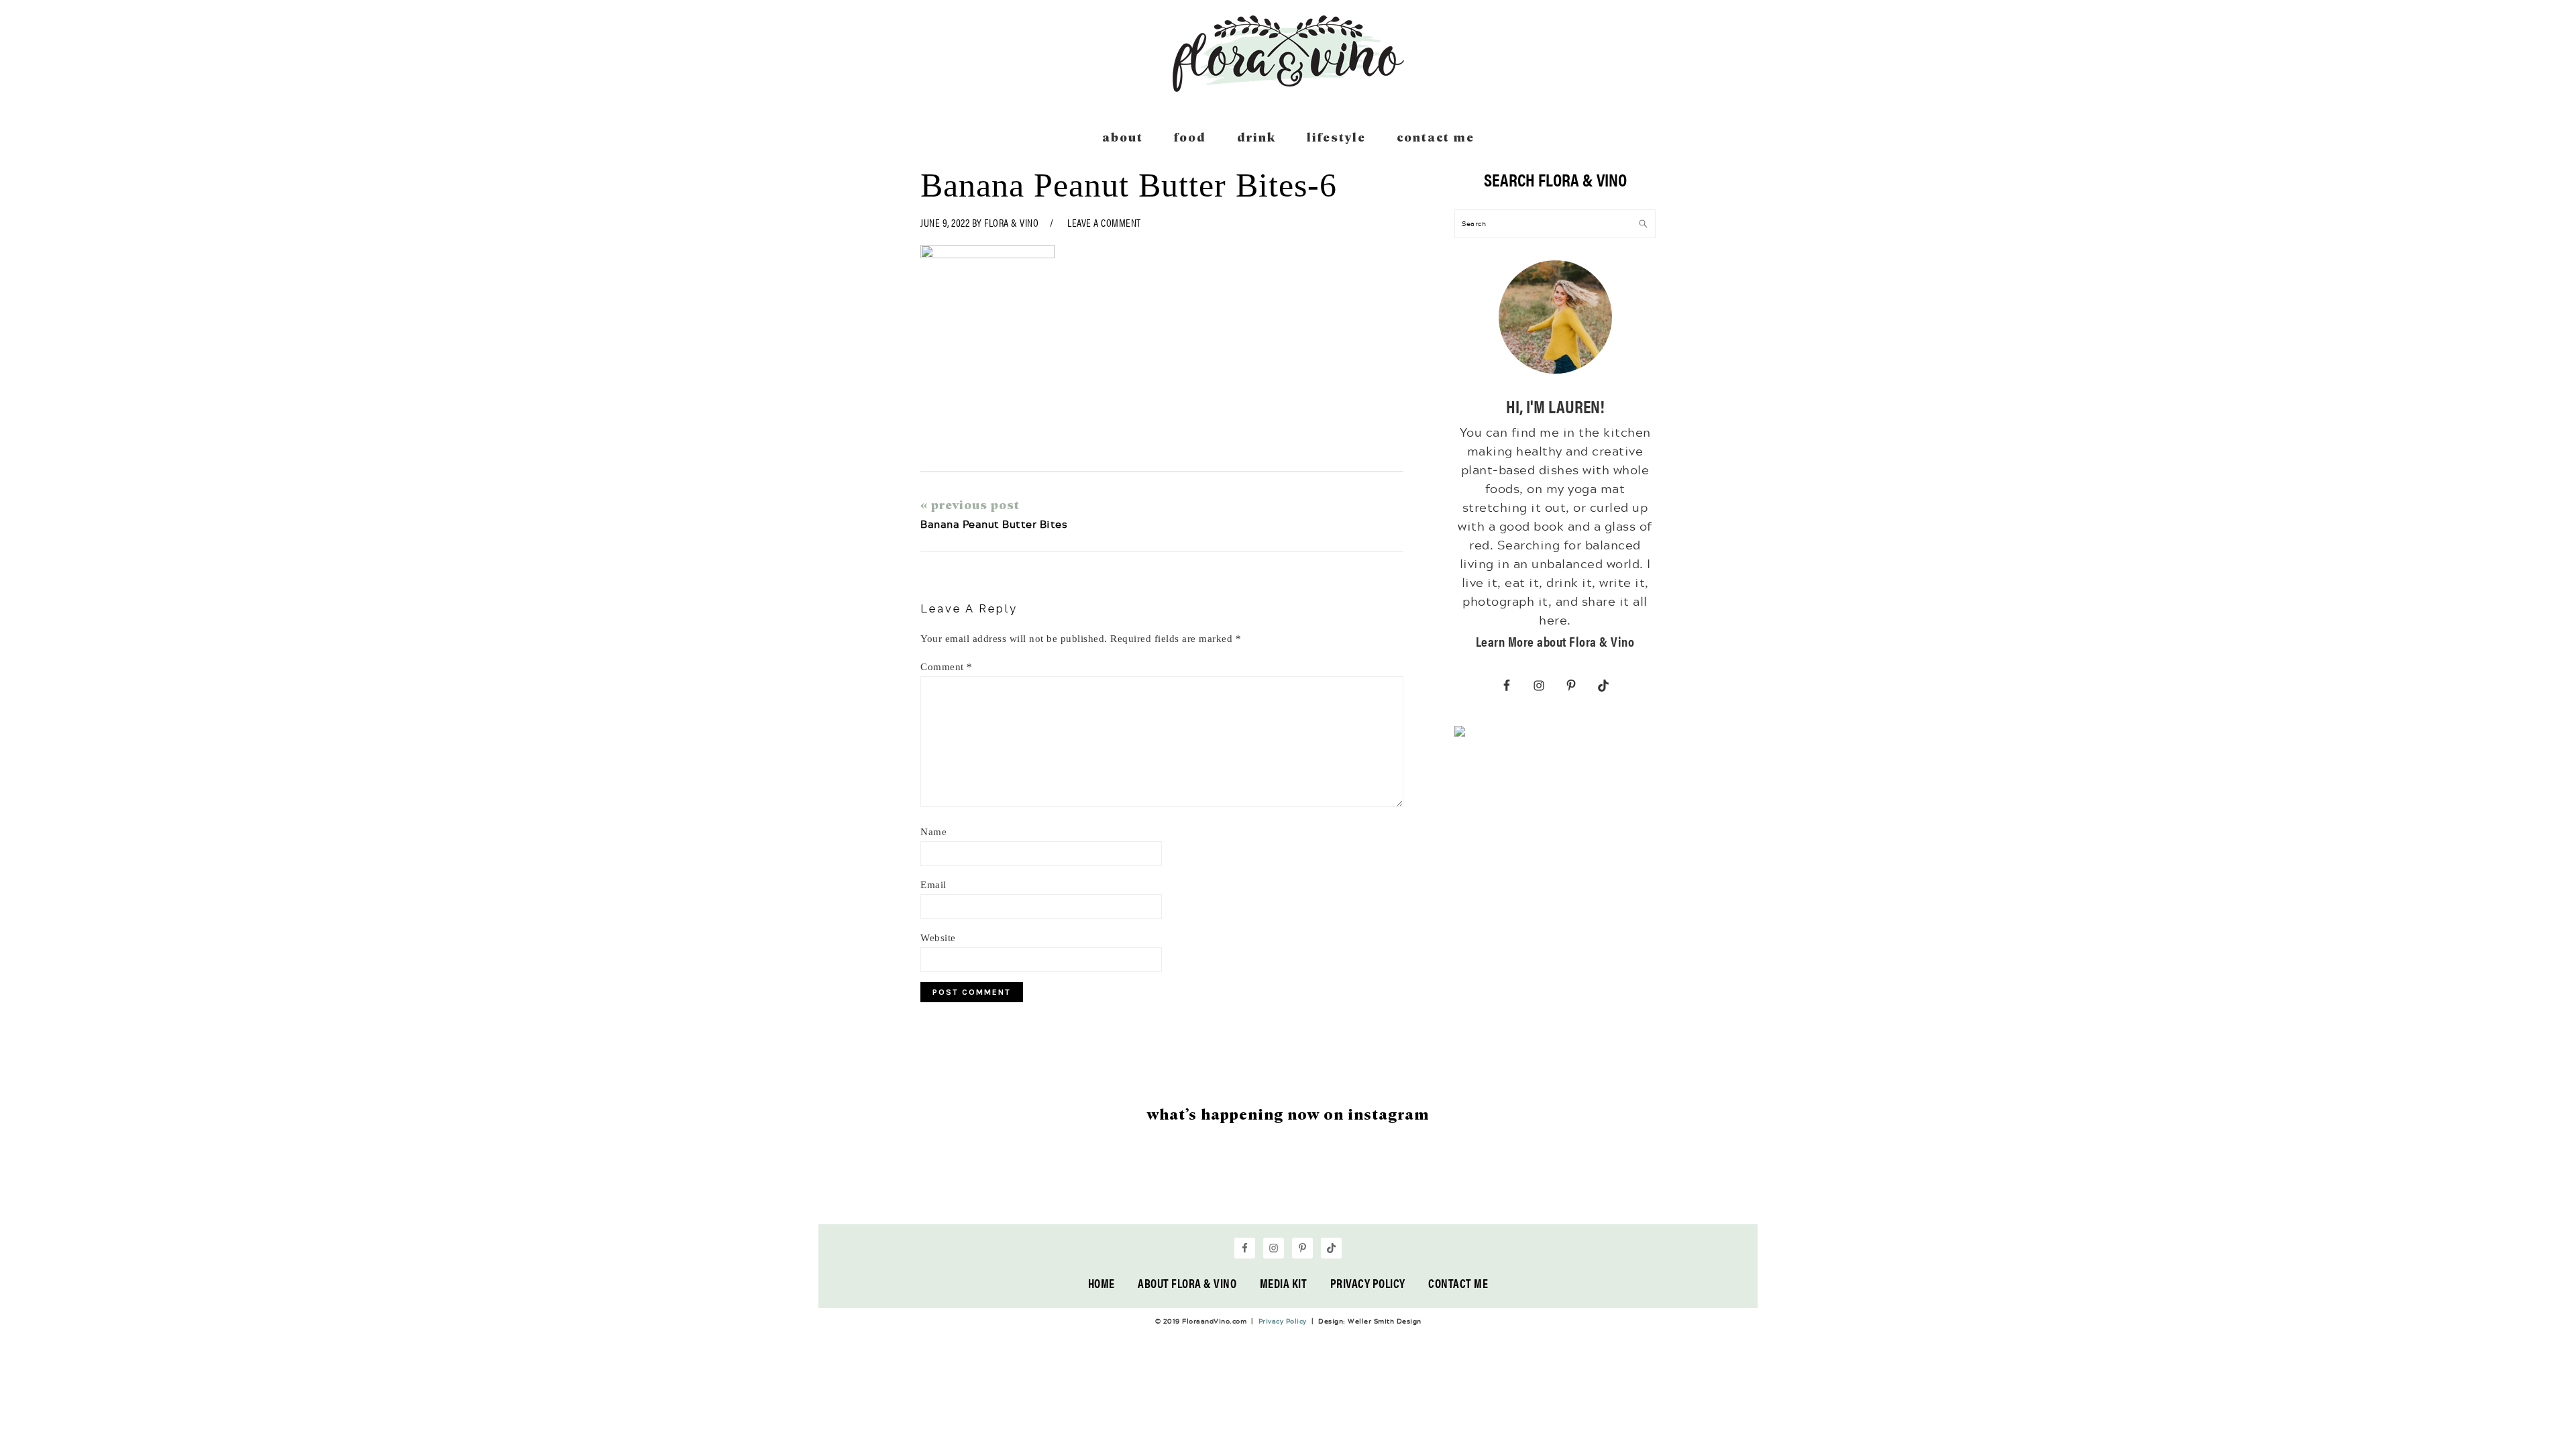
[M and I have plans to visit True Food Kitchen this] (1347, 1183)
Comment (947, 667)
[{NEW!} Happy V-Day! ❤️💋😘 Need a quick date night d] (1581, 1183)
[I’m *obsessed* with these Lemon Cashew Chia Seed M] (877, 1183)
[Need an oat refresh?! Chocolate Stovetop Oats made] (1112, 1183)
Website (938, 938)
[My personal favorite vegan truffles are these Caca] (1699, 1183)
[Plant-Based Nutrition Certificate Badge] (1460, 734)
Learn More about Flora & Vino (1555, 641)
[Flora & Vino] (1288, 87)
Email (933, 885)
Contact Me (1458, 1283)
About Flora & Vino (1187, 1283)
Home (1102, 1283)
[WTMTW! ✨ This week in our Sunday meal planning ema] (995, 1183)
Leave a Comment (1104, 222)
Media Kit (1284, 1283)
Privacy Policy (1368, 1283)
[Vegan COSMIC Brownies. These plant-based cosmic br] (1464, 1183)
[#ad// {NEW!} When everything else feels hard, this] (1229, 1183)
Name (933, 832)
